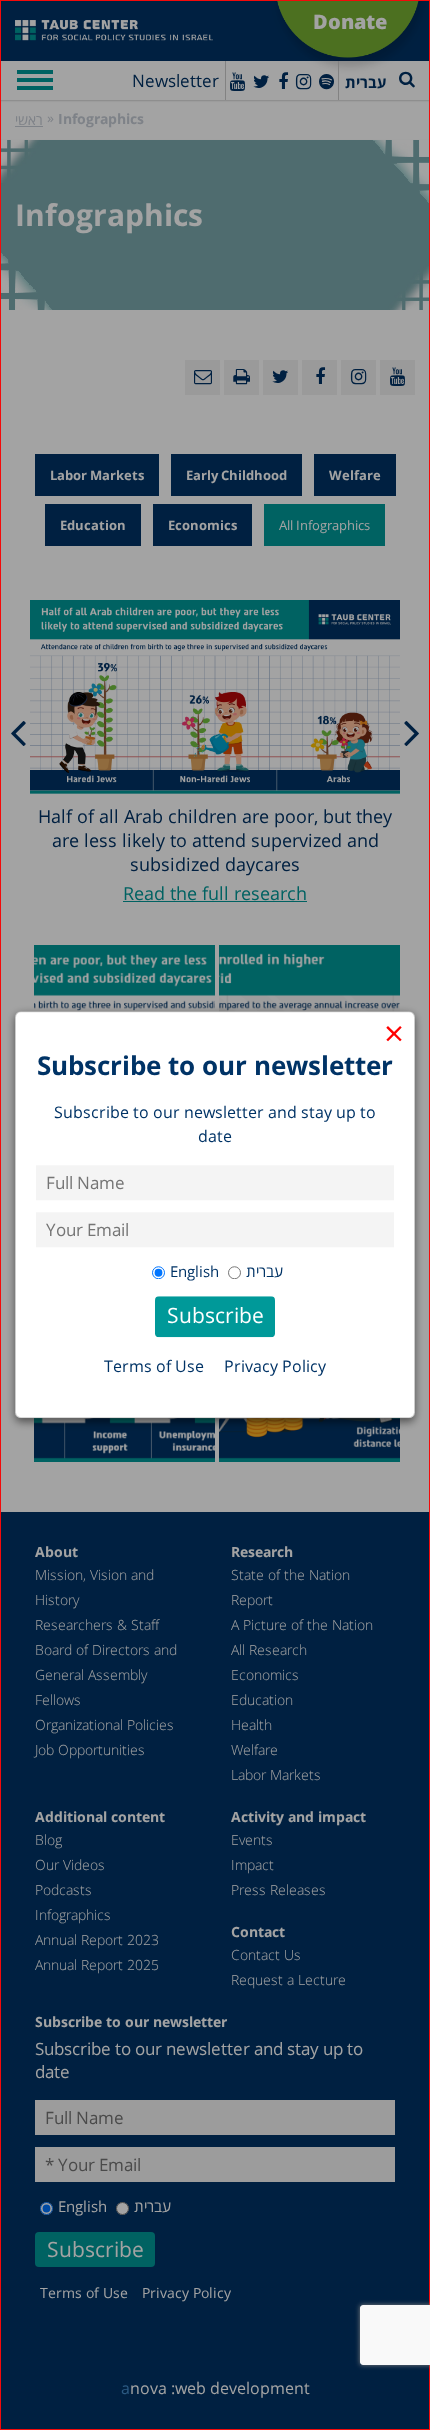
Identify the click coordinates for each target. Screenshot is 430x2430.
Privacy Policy (275, 1367)
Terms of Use (154, 1367)
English (194, 1271)
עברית (264, 1271)
